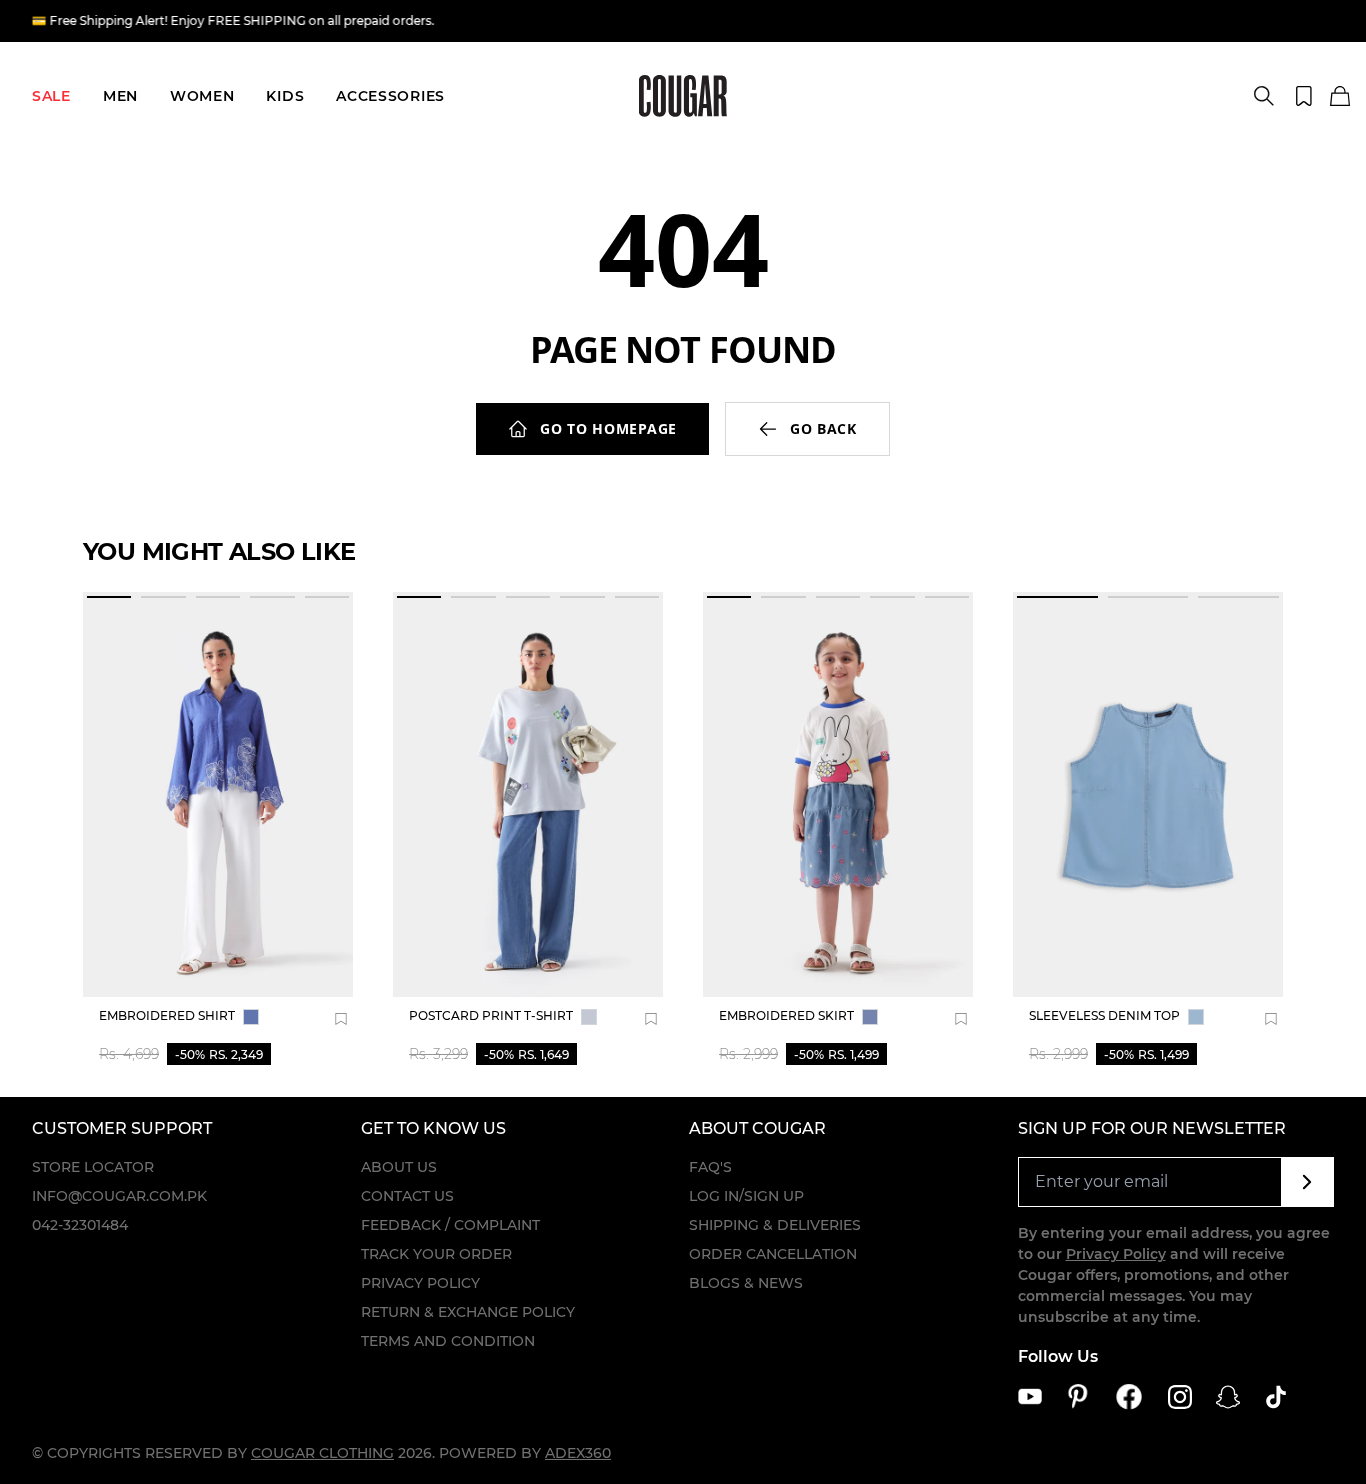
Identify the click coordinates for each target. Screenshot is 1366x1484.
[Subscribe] (1307, 1182)
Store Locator (93, 1167)
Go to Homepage (608, 428)
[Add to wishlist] (341, 1019)
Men (120, 96)
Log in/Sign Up (746, 1196)
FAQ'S (710, 1167)
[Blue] (251, 1017)
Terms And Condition (448, 1341)
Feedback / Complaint (450, 1225)
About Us (399, 1167)
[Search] (1264, 96)
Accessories (390, 96)
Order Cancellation (773, 1254)
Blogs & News (746, 1283)
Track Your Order (436, 1254)
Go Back (823, 428)
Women (202, 96)
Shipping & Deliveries (775, 1225)
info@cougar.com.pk (119, 1196)
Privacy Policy (420, 1283)
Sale (51, 96)
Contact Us (407, 1196)
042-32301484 (80, 1225)
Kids (285, 96)
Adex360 (578, 1453)
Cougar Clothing (322, 1453)
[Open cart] (1340, 97)
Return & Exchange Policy (468, 1312)
